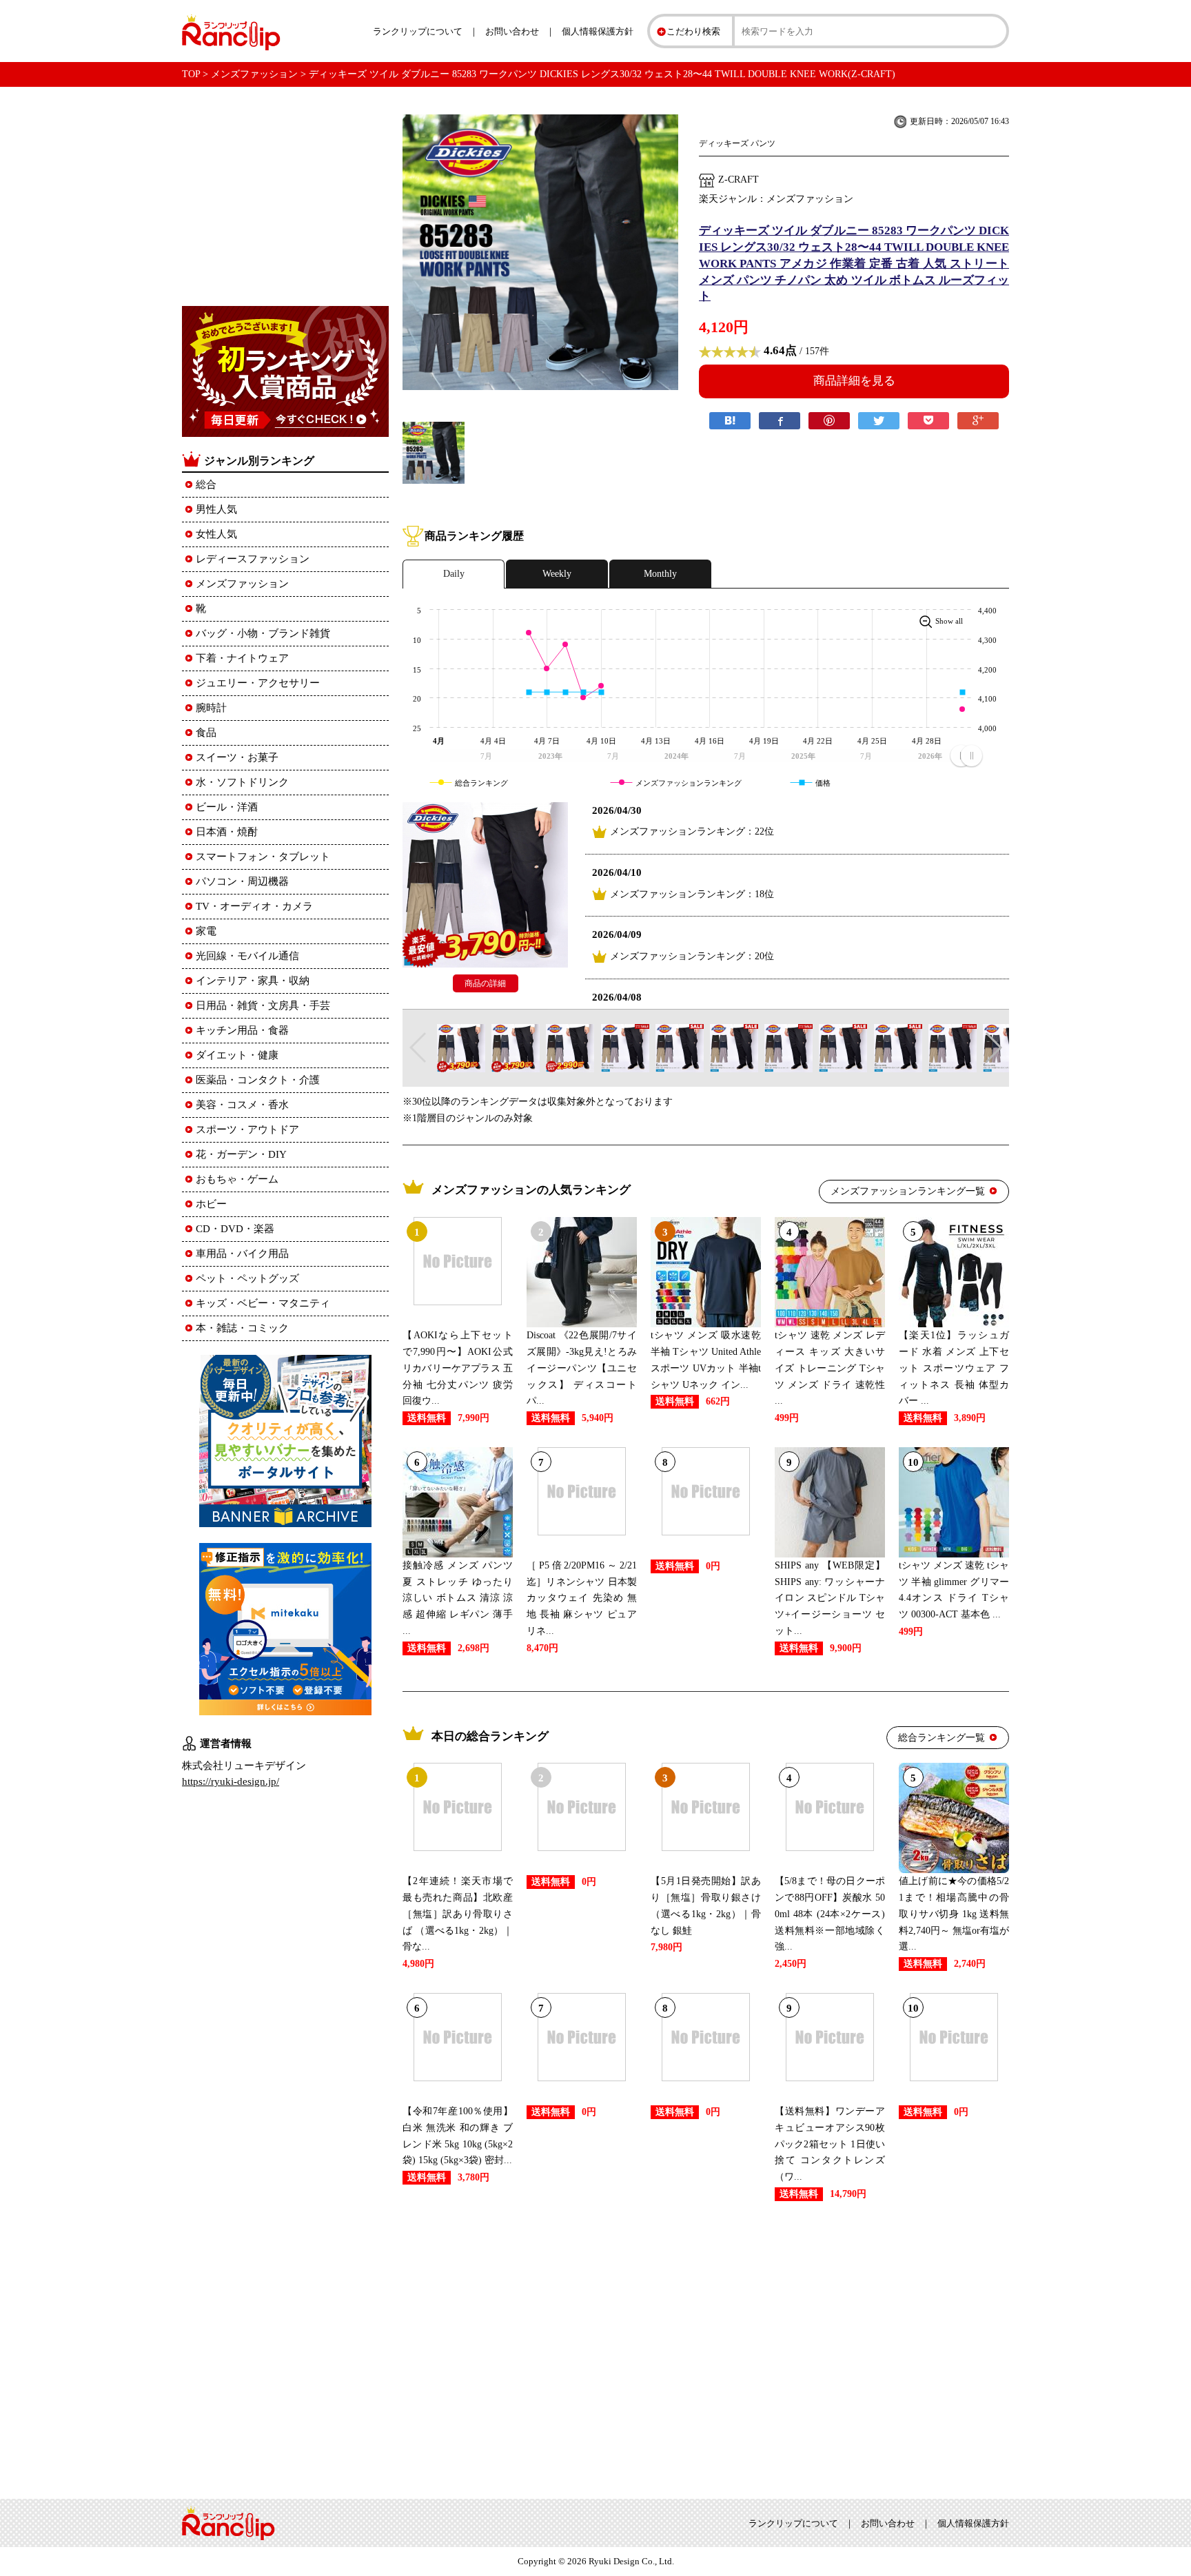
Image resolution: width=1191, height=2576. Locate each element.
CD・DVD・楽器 (235, 1229)
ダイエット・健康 (237, 1055)
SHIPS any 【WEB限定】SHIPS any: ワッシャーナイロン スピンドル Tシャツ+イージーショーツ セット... (830, 1598)
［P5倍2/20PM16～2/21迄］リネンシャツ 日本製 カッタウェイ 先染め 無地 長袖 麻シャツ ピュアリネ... (582, 1598)
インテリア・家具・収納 (253, 981)
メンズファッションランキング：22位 (692, 831)
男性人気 (216, 509)
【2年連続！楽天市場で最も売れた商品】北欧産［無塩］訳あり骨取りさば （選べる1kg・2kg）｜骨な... (458, 1914)
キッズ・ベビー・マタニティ (263, 1303)
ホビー (211, 1204)
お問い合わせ (512, 31)
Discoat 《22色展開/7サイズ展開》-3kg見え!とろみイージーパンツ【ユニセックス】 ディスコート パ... (582, 1368)
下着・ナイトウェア (242, 658)
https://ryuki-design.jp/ (231, 1781)
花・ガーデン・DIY (241, 1154)
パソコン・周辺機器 (242, 881)
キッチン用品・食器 (242, 1030)
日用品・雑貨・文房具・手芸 (263, 1005)
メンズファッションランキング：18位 (692, 894)
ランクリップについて (418, 31)
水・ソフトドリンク (242, 782)
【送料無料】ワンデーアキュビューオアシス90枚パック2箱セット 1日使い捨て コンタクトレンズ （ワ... (830, 2144)
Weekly (557, 574)
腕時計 (211, 708)
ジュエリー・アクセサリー (258, 683)
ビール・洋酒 (227, 807)
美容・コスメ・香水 (242, 1105)
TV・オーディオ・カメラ (254, 906)
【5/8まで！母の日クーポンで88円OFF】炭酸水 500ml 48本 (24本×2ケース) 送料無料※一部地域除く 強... (830, 1914)
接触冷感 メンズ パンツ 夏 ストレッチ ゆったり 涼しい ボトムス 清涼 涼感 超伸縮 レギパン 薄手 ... (458, 1598)
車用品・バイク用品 (242, 1254)
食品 (206, 733)
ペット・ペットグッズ (247, 1278)
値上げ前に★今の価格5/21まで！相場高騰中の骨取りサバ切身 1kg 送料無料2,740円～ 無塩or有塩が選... (954, 1914)
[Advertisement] (706, 2347)
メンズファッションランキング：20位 (692, 956)
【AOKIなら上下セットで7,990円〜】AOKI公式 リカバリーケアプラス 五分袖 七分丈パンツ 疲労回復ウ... (458, 1368)
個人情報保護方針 (598, 31)
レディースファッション (253, 559)
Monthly (660, 574)
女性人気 (216, 534)
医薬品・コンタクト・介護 (258, 1080)
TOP (191, 74)
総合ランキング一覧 (941, 1738)
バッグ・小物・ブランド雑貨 (263, 633)
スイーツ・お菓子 (237, 757)
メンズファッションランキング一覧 (908, 1191)
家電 (206, 931)
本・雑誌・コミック (242, 1328)
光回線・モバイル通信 (247, 956)
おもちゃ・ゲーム (237, 1179)
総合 (206, 484)
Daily (454, 574)
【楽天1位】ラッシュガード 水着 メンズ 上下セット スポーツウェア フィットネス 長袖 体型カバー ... (954, 1368)
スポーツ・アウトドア (247, 1129)
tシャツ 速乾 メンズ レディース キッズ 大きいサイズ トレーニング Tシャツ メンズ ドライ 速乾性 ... (830, 1368)
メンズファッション (254, 74)
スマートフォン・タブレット (263, 857)
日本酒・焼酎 (227, 832)
